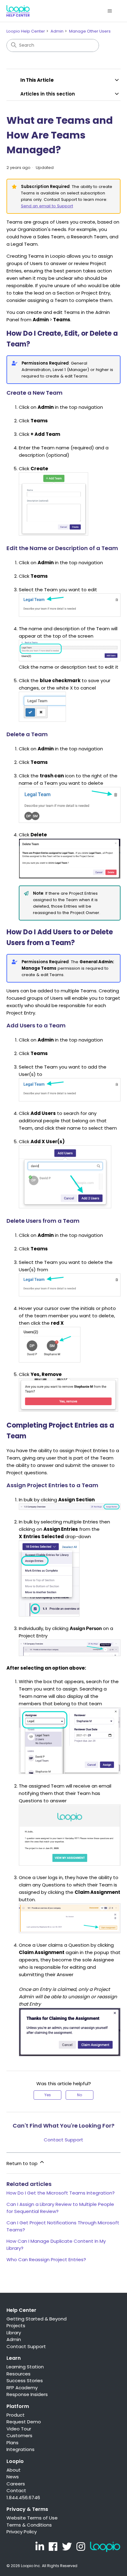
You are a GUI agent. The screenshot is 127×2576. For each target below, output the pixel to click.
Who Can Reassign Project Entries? (46, 2259)
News (13, 2477)
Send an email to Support (47, 206)
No (80, 2095)
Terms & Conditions (29, 2525)
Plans (12, 2443)
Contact (16, 2490)
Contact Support (63, 2140)
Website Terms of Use (32, 2518)
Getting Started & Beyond (37, 2319)
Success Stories (25, 2381)
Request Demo (24, 2422)
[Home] (18, 11)
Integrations (20, 2449)
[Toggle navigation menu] (110, 11)
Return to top (23, 2163)
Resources (18, 2374)
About (14, 2470)
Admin (57, 31)
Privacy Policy (22, 2532)
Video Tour (19, 2429)
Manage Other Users (90, 31)
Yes (48, 2095)
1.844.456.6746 (23, 2498)
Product (16, 2415)
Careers (16, 2484)
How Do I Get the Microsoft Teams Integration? (61, 2193)
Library (14, 2333)
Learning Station (25, 2367)
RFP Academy (22, 2388)
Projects (16, 2326)
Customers (19, 2435)
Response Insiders (27, 2394)
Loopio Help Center (26, 31)
